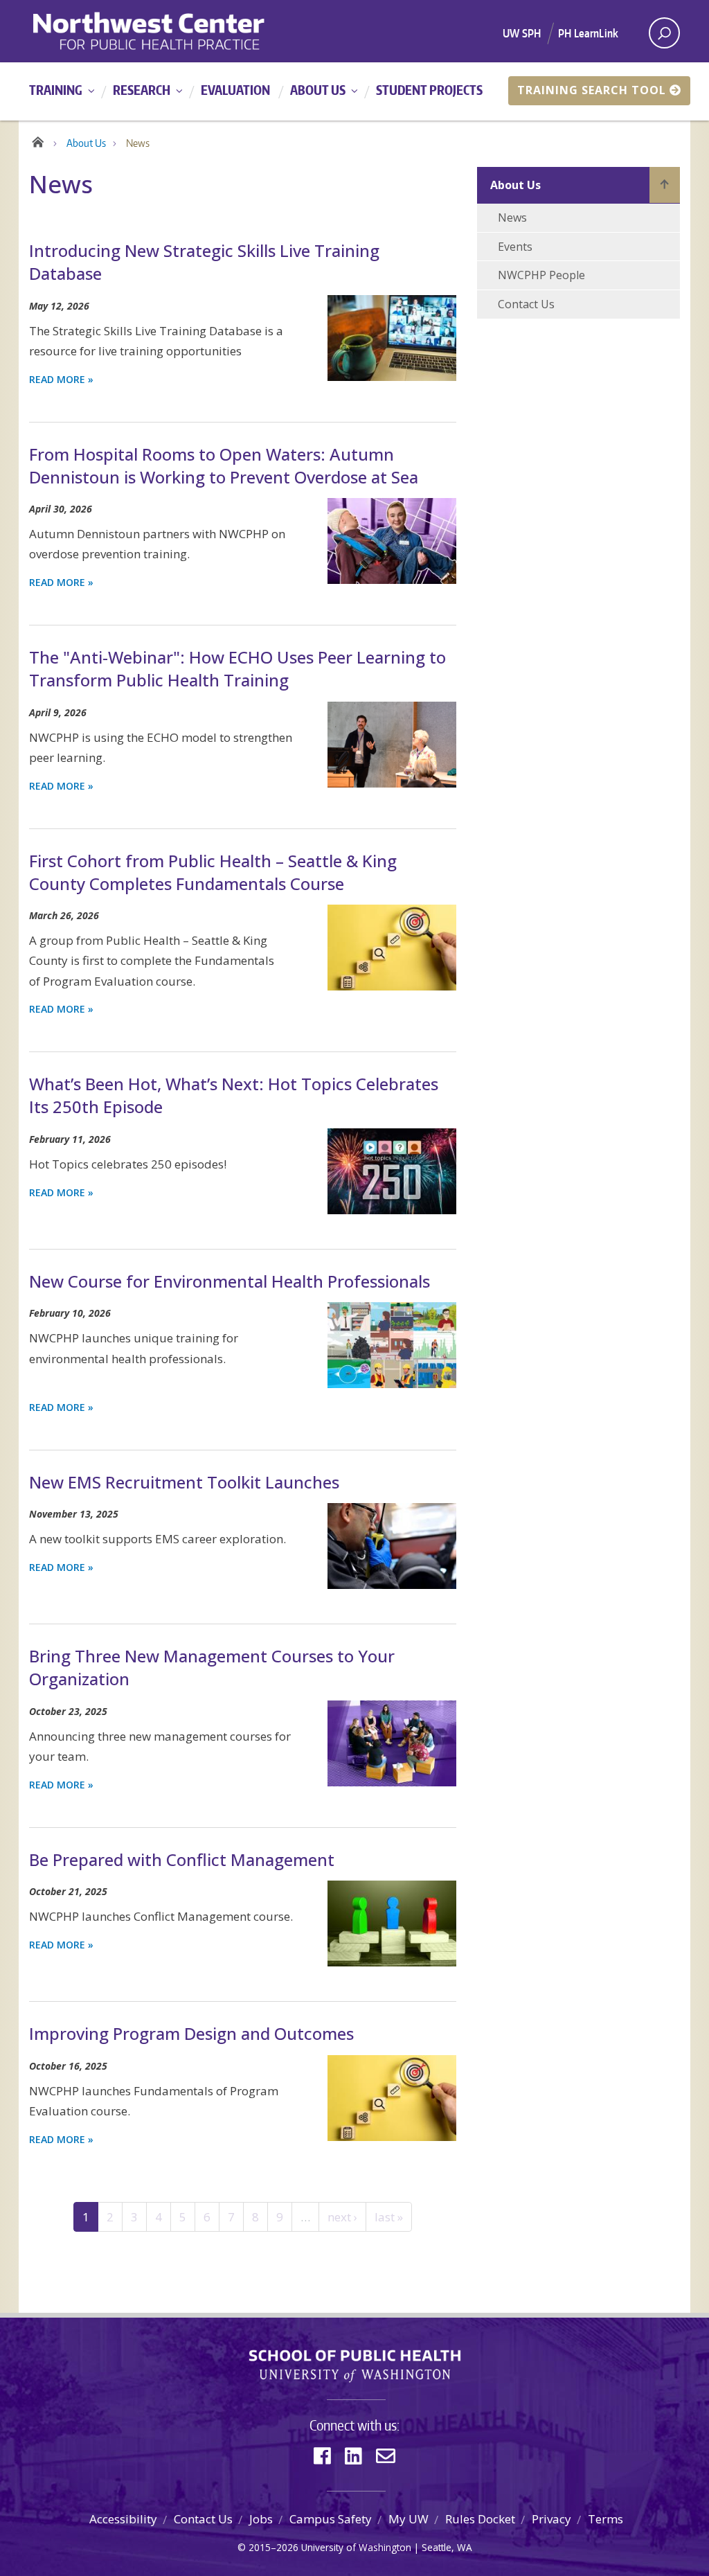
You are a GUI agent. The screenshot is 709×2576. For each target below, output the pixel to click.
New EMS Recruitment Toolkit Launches (184, 1482)
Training (56, 90)
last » (389, 2217)
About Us (318, 90)
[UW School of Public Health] (354, 2366)
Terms (605, 2519)
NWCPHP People (541, 275)
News (512, 217)
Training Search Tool (592, 90)
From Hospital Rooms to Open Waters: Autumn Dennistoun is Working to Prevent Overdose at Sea (224, 465)
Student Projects (429, 90)
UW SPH (522, 33)
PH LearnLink (588, 33)
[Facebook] (322, 2456)
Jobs (261, 2519)
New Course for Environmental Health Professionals (230, 1281)
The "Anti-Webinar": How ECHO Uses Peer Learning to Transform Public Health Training (237, 668)
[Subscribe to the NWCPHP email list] (386, 2456)
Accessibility (123, 2519)
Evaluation (235, 90)
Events (515, 247)
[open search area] (664, 33)
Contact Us (526, 304)
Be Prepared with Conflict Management (182, 1859)
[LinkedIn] (353, 2456)
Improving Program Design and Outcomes (191, 2033)
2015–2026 (273, 2547)
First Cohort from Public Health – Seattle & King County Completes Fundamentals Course (213, 872)
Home (38, 140)
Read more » (61, 379)
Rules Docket (480, 2519)
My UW (409, 2519)
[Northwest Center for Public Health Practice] (189, 31)
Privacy (551, 2519)
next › (342, 2217)
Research (142, 90)
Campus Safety (331, 2519)
